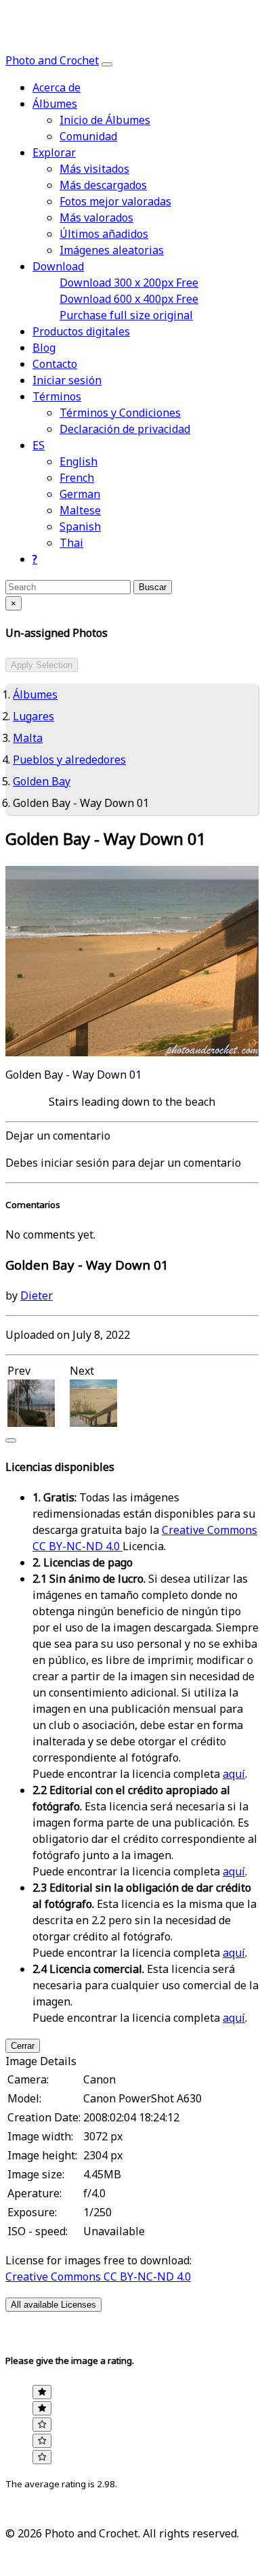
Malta (28, 739)
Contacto (55, 365)
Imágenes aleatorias (112, 251)
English (79, 462)
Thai (71, 543)
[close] (11, 1440)
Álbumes (35, 695)
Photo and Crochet (52, 61)
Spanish (80, 527)
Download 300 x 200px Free (129, 283)
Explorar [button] (54, 153)
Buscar (153, 587)
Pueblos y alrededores (69, 760)
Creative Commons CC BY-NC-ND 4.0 (98, 2277)
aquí (234, 1774)
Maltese (80, 511)
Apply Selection (42, 665)
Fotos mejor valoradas (115, 202)
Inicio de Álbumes (105, 121)
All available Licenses (53, 2305)
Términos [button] (57, 397)
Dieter (37, 1296)
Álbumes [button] (55, 104)
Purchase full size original (126, 316)
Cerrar (23, 2046)
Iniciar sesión (67, 381)
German (80, 495)
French (77, 478)
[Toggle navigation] (107, 64)
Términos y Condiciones (120, 413)
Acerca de (57, 88)
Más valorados (96, 218)
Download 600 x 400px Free (129, 299)
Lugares (34, 717)
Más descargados (103, 186)
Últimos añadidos (104, 234)
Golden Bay (42, 782)
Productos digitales (81, 332)
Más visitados (94, 169)
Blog (44, 348)
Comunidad (88, 137)
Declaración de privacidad (125, 430)
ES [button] (39, 446)
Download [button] (58, 267)
